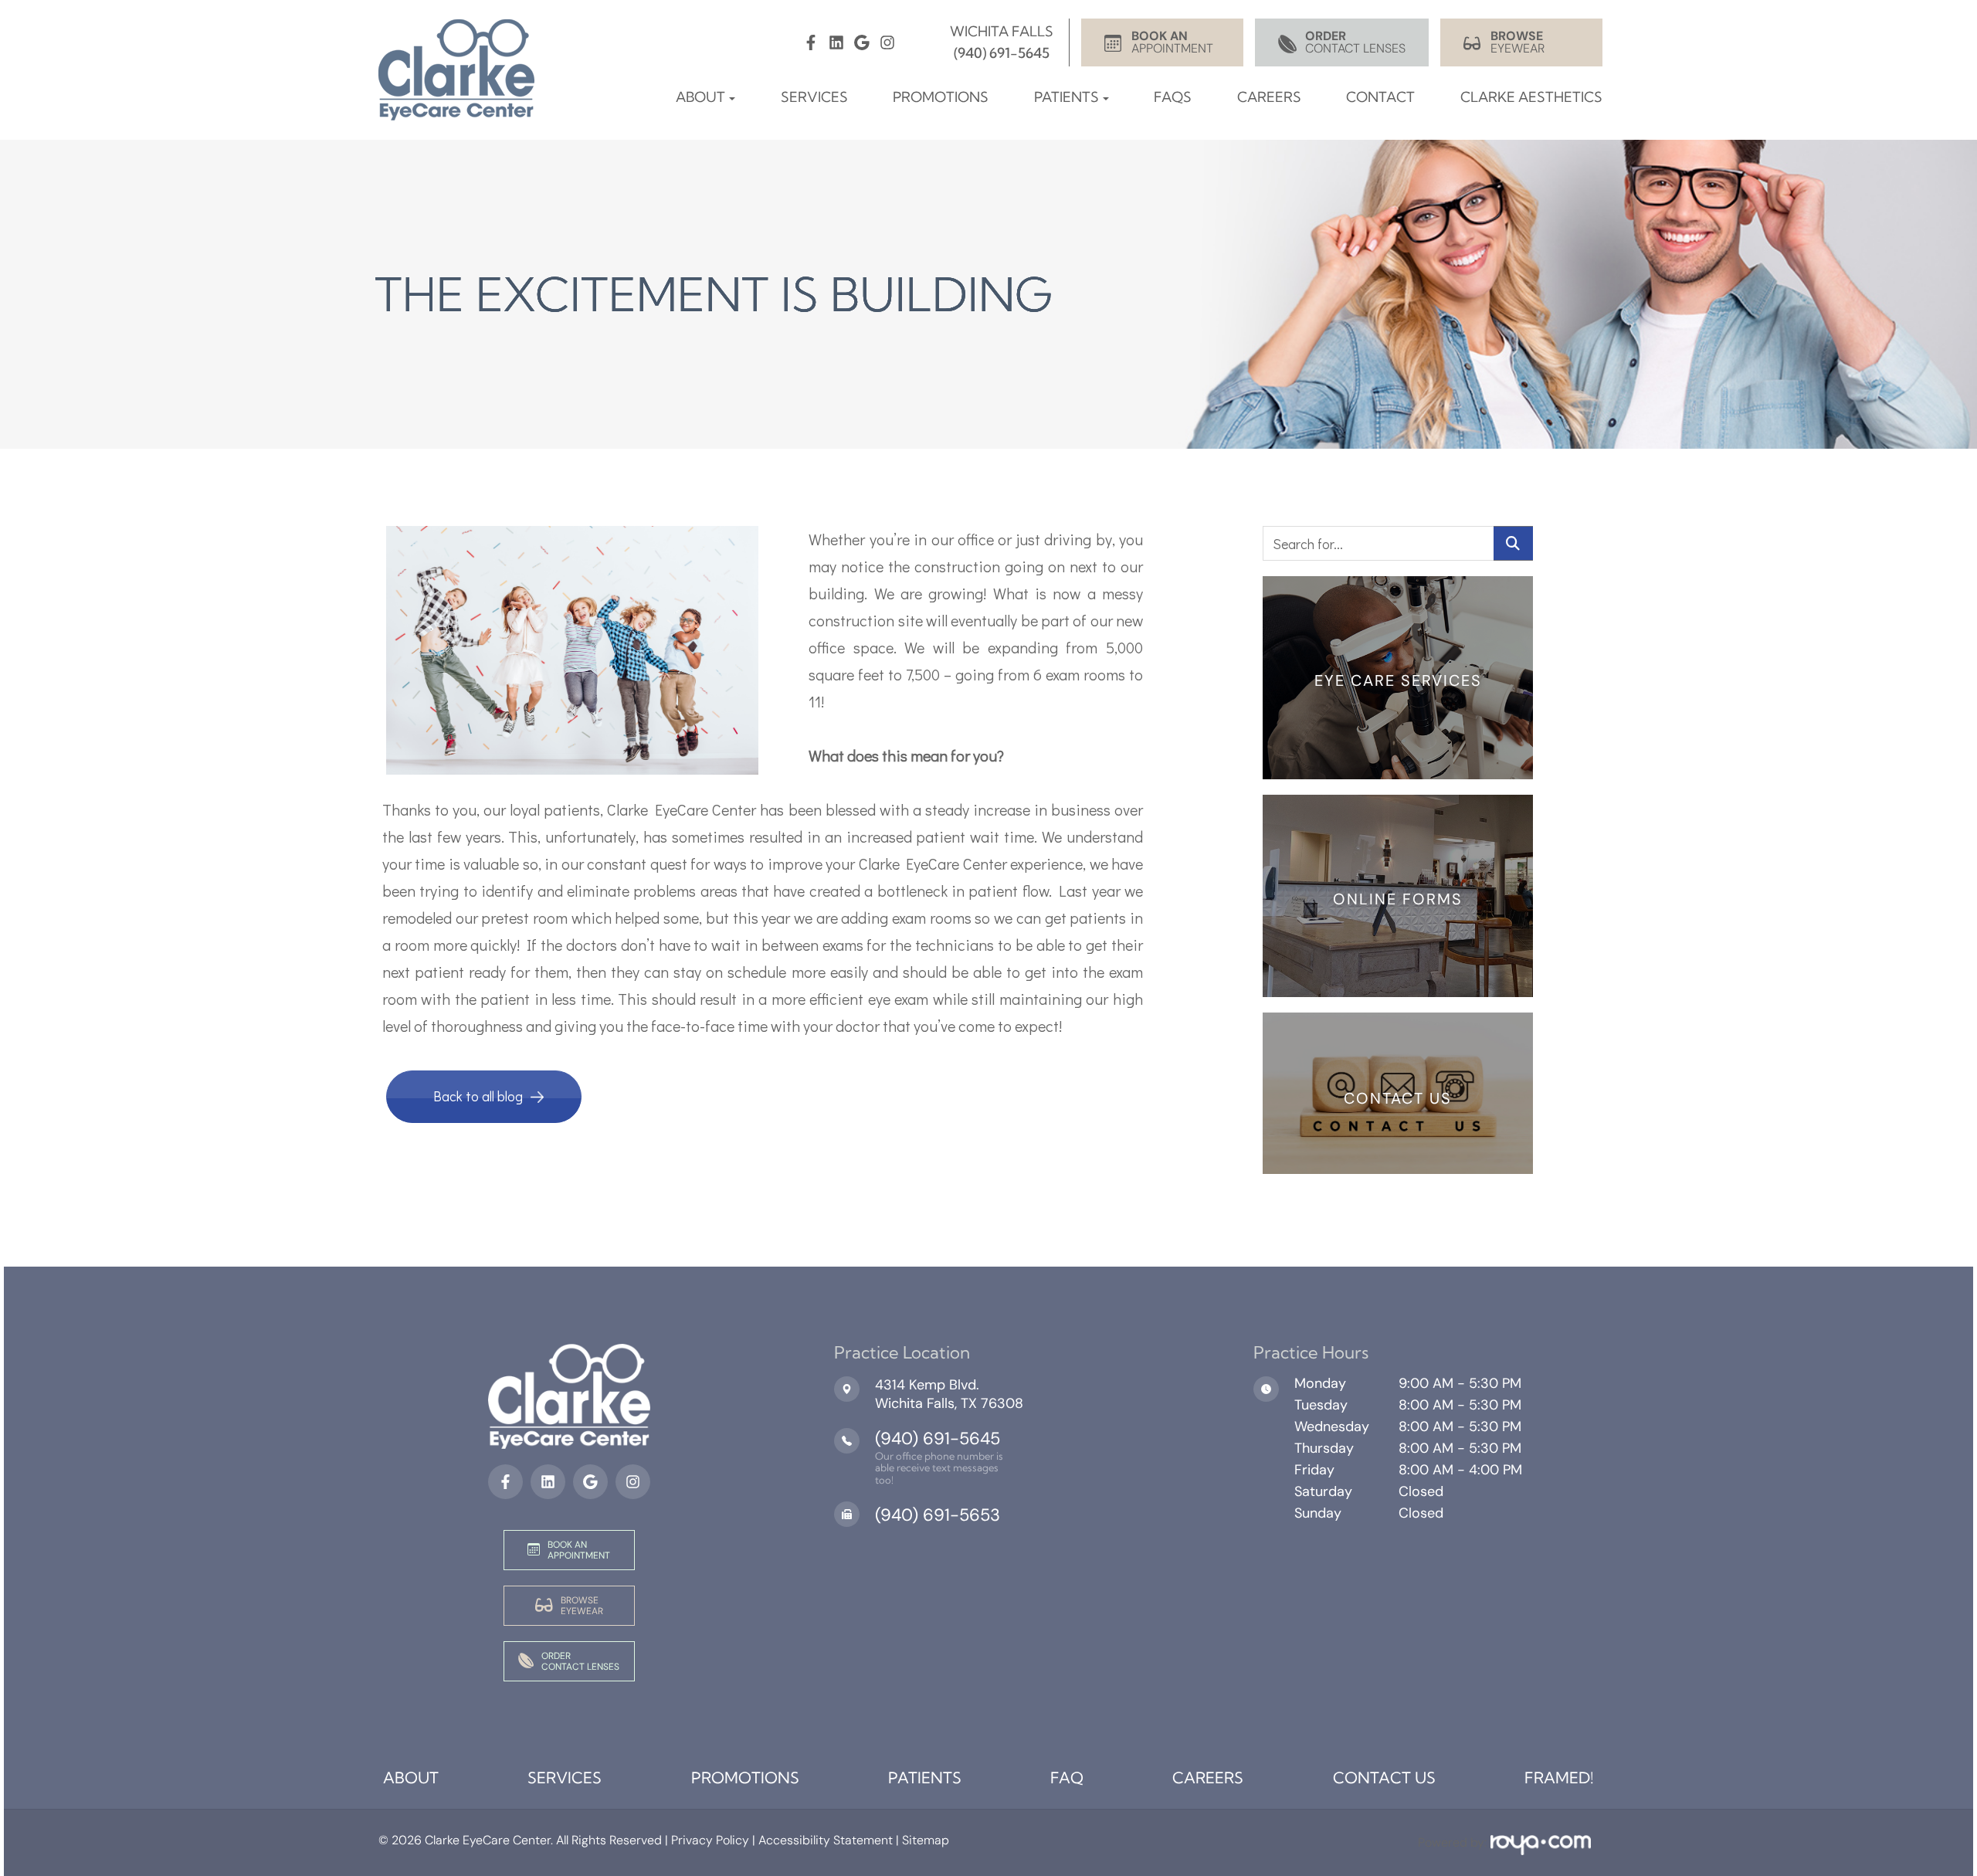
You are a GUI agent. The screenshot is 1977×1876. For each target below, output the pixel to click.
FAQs (1173, 97)
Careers (1269, 97)
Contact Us (1384, 1778)
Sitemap (926, 1840)
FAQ (1067, 1778)
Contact (1380, 97)
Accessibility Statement (826, 1840)
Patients (925, 1778)
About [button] (700, 97)
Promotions (941, 97)
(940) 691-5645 (938, 1438)
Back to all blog (478, 1096)
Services (814, 97)
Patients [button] (1066, 97)
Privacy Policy (709, 1840)
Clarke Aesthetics (1531, 97)
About (411, 1778)
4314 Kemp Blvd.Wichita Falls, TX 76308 (949, 1394)
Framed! (1559, 1778)
